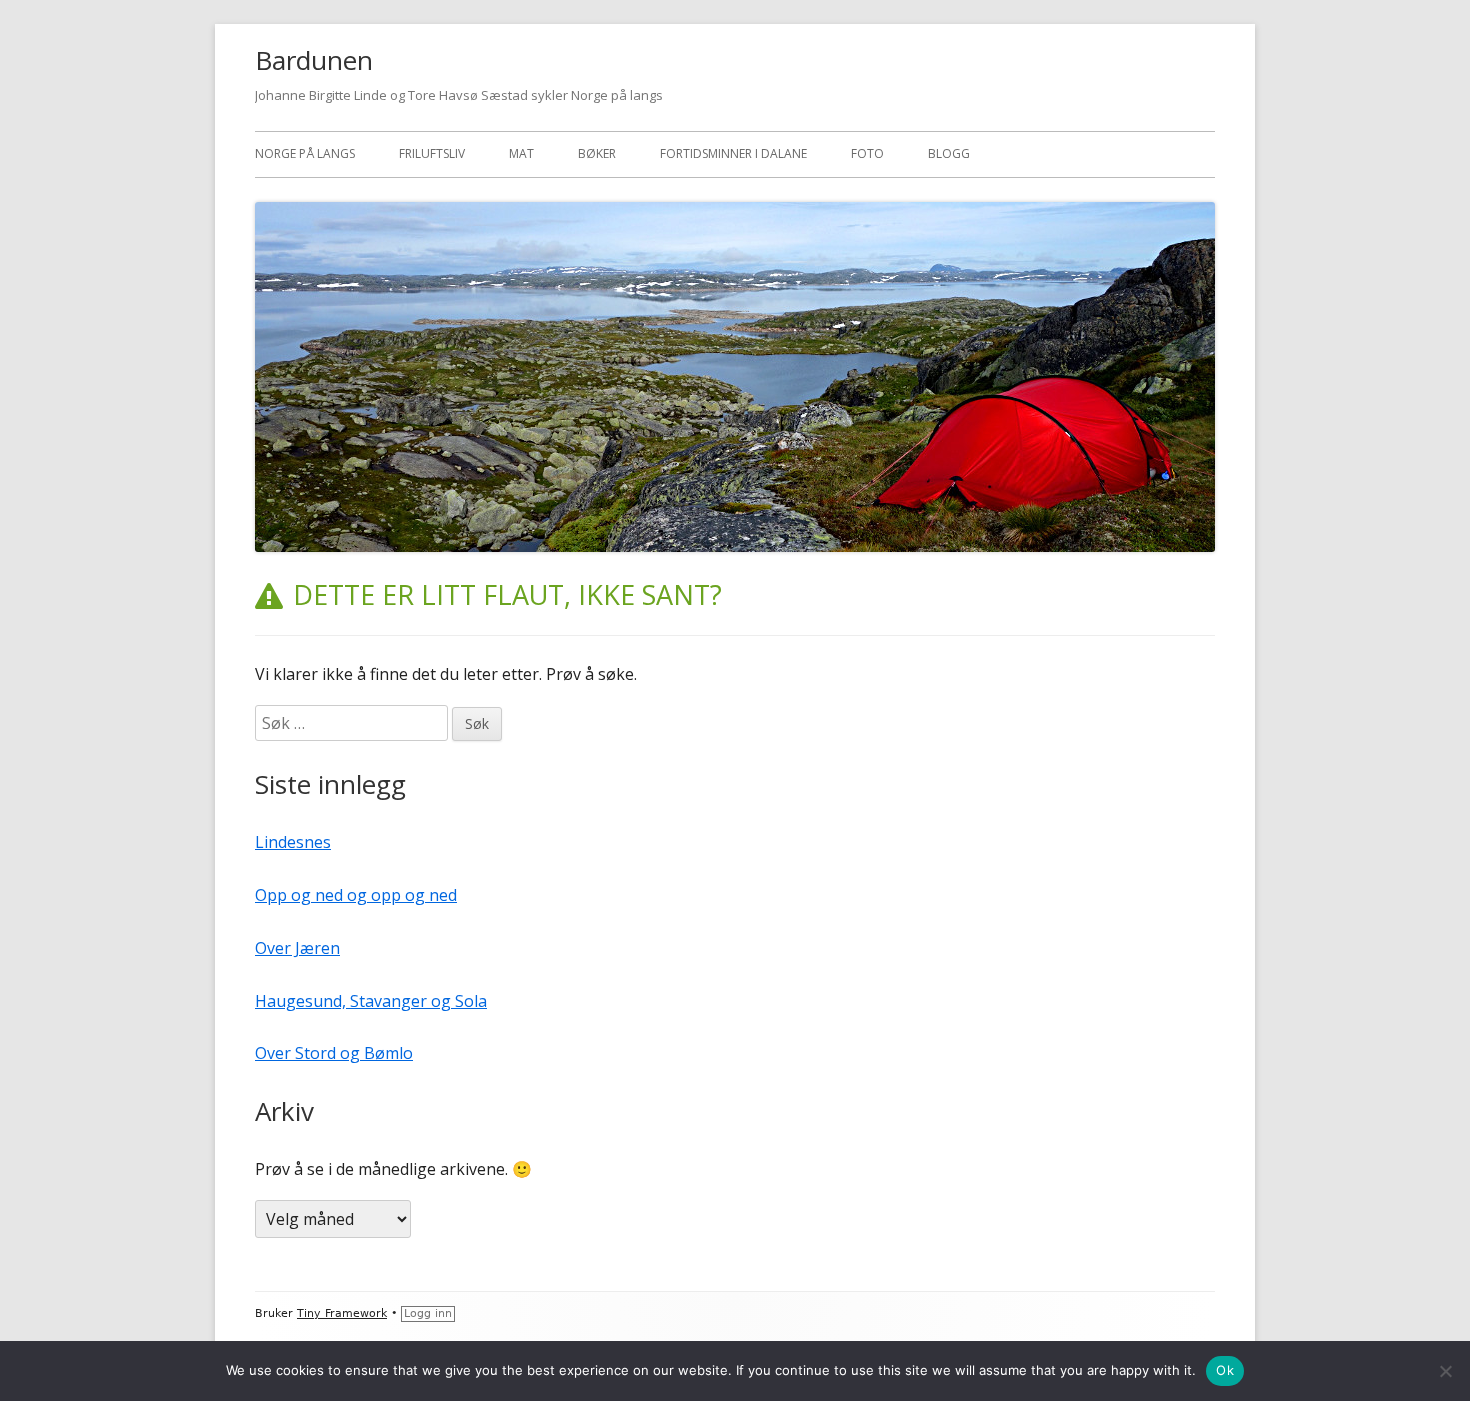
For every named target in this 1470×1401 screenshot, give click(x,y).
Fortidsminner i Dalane (733, 153)
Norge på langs (305, 153)
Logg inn (428, 1313)
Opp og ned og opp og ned (356, 895)
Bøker (597, 153)
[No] (1445, 1371)
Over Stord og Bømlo (334, 1053)
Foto (867, 153)
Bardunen (314, 60)
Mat (521, 153)
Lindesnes (293, 842)
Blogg (949, 153)
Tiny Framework (342, 1313)
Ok (1225, 1370)
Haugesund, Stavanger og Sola (371, 1001)
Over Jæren (297, 948)
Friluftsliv (432, 153)
